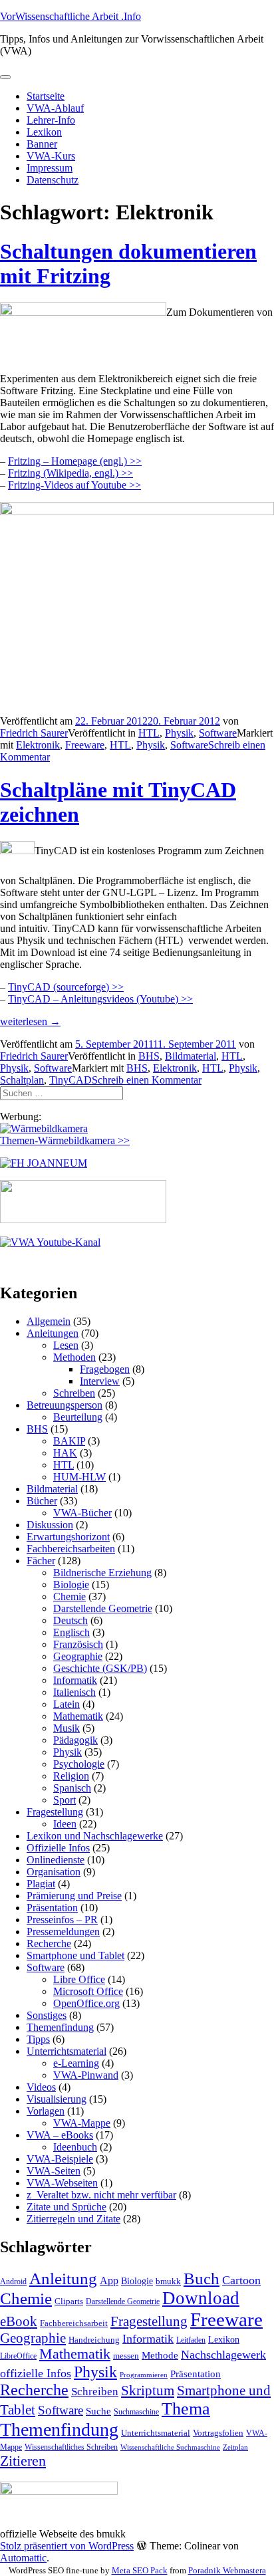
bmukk (168, 2281)
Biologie (71, 1584)
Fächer (41, 1561)
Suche (98, 2411)
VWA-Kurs (51, 156)
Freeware (85, 745)
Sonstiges (47, 2015)
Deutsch (70, 1620)
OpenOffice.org (86, 2003)
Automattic (23, 2558)
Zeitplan (235, 2447)
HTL (149, 733)
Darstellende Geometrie (103, 1608)
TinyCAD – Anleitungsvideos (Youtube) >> (100, 999)
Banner (42, 144)
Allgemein (49, 1321)
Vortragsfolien (218, 2433)
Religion (71, 1776)
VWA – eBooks (60, 2135)
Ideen (65, 1824)
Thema (186, 2409)
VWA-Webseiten (62, 2183)
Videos (41, 2087)
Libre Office (79, 1979)
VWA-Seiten (54, 2171)
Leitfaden (191, 2340)
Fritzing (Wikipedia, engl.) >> (70, 473)
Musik (67, 1728)
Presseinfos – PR (62, 1920)
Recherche (49, 1943)
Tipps (38, 2039)
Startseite (46, 96)
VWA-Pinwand (86, 2075)
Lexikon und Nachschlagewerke (95, 1836)
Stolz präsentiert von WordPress (67, 2546)
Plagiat (41, 1884)
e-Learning (76, 2063)
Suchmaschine (136, 2412)
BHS (149, 1056)
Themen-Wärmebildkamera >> (65, 1140)
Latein (67, 1704)
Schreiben (74, 1393)
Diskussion (50, 1525)
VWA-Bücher (82, 1513)
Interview (100, 1381)
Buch (202, 2279)
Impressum (50, 168)
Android (13, 2282)
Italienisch (74, 1692)
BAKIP (69, 1441)
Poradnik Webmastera (227, 2570)
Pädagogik (75, 1740)
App (109, 2281)
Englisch (71, 1632)
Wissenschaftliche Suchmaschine (170, 2447)
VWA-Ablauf (55, 108)
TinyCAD (70, 1080)
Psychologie (79, 1764)
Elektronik (38, 745)
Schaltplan (22, 1080)
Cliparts (69, 2301)
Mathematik (78, 1716)
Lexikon (44, 132)
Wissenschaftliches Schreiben (71, 2447)
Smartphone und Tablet (75, 1955)
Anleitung (63, 2279)
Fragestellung (55, 1812)
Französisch (78, 1644)
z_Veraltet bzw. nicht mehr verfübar (101, 2195)
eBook (19, 2321)
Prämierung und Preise (74, 1896)
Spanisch (72, 1788)
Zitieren (23, 2461)
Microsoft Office (88, 1991)
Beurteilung (78, 1417)
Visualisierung (57, 2099)
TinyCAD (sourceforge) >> (66, 987)
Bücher (42, 1501)
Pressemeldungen (63, 1932)
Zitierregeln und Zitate (73, 2219)
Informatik (75, 1680)
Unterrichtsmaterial (67, 2051)
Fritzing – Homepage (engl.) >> (75, 461)
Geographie (78, 1656)
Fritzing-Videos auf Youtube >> (74, 485)
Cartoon (241, 2280)
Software (218, 733)
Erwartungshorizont (68, 1537)
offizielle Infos (36, 2373)
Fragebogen (105, 1369)
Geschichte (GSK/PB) (100, 1668)
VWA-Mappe (82, 2123)
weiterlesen (30, 1021)
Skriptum (148, 2391)
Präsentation (52, 1908)
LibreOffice (18, 2356)
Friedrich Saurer (34, 733)
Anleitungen (53, 1333)
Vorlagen (46, 2111)
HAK (65, 1453)
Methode (160, 2355)
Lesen (66, 1345)
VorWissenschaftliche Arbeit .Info (70, 16)
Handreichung (94, 2340)
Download (201, 2298)
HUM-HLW (79, 1477)
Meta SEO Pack (140, 2570)
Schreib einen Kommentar (147, 1080)
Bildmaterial (191, 1056)
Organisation (54, 1872)
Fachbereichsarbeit (74, 2323)
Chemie (69, 1596)
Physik (179, 733)
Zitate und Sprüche (67, 2207)
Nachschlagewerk (223, 2355)
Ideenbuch (75, 2147)
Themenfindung (60, 2027)
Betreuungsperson (65, 1405)
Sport (65, 1800)
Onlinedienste (56, 1860)
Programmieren (144, 2375)
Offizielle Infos (58, 1848)
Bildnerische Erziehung (102, 1573)
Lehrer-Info (51, 120)
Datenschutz (53, 180)
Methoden (74, 1357)
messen (126, 2356)
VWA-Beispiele (60, 2159)
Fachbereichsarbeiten (71, 1549)
